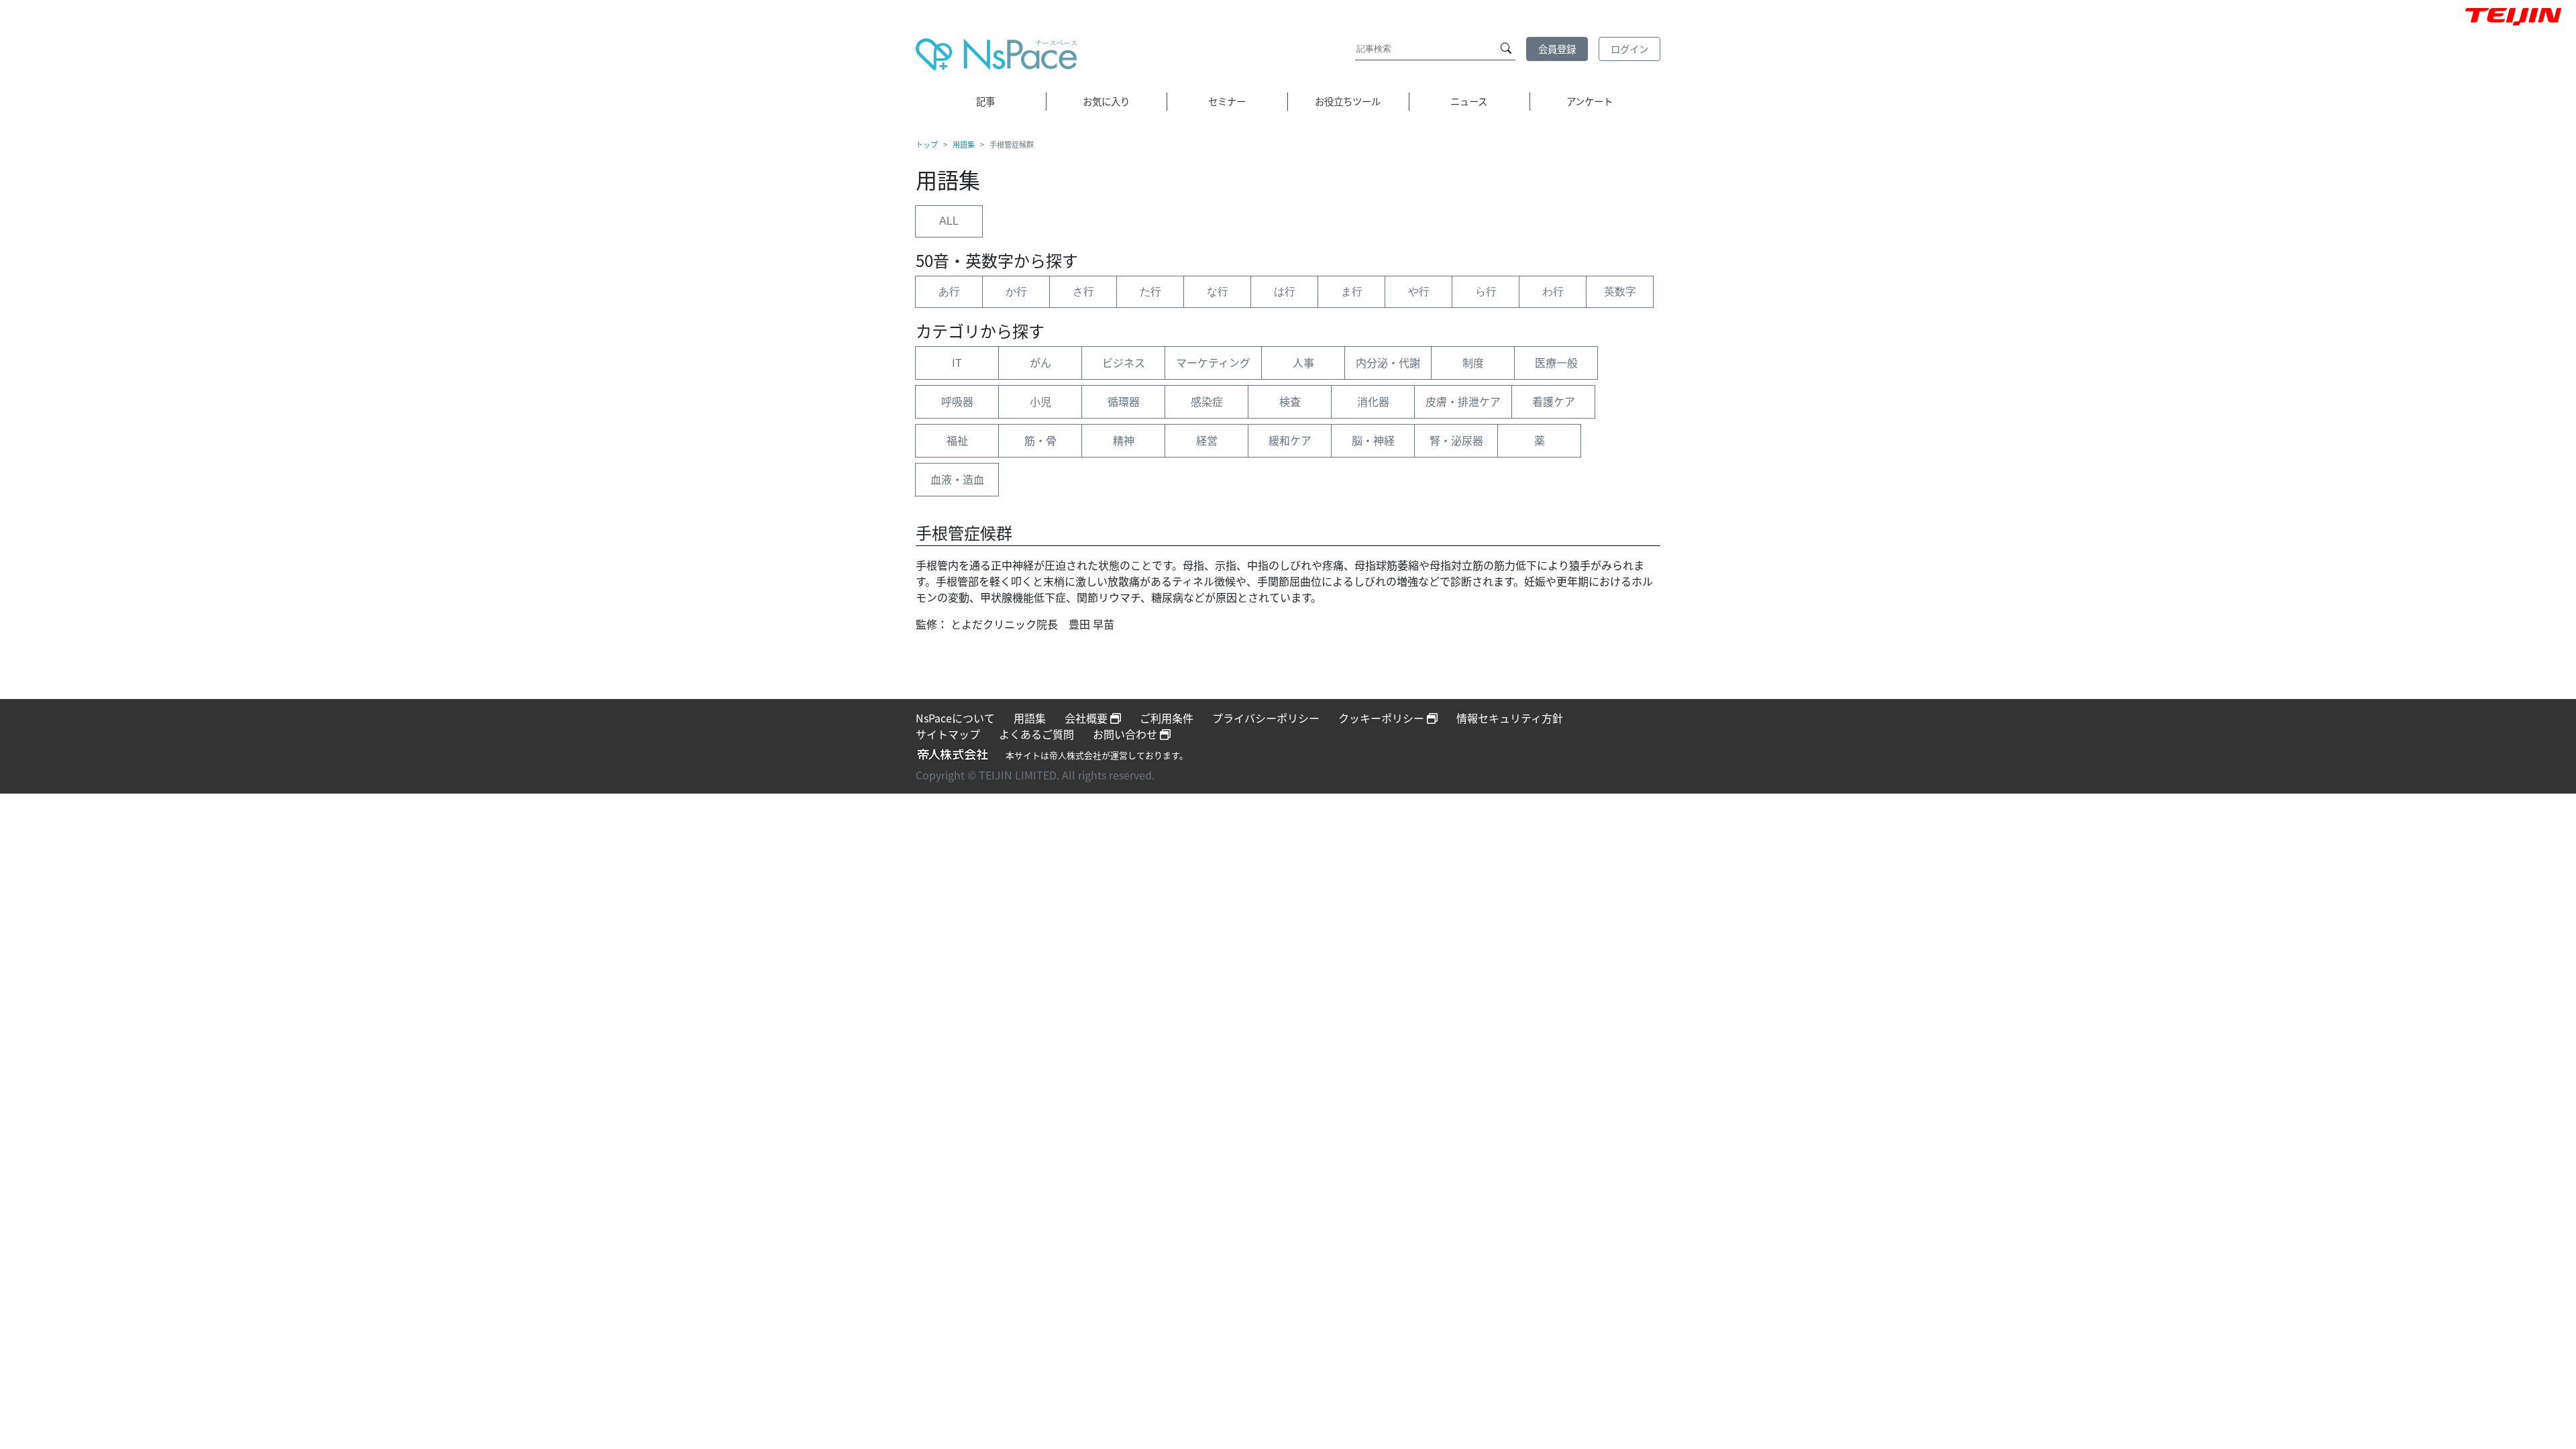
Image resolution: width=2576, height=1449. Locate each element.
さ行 (1083, 291)
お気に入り (1106, 101)
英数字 (1620, 291)
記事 (985, 101)
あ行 (949, 291)
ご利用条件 (1167, 718)
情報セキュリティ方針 (1510, 718)
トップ (927, 144)
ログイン (1629, 49)
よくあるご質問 (1036, 734)
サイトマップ (948, 734)
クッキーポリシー (1383, 718)
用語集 (964, 144)
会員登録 (1557, 49)
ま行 (1352, 291)
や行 (1419, 291)
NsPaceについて (955, 718)
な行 (1218, 291)
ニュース (1469, 101)
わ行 (1553, 291)
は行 (1285, 291)
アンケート (1590, 101)
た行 (1150, 291)
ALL (949, 221)
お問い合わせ (1126, 734)
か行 (1016, 291)
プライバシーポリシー (1266, 718)
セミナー (1227, 101)
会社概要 (1087, 718)
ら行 (1486, 291)
